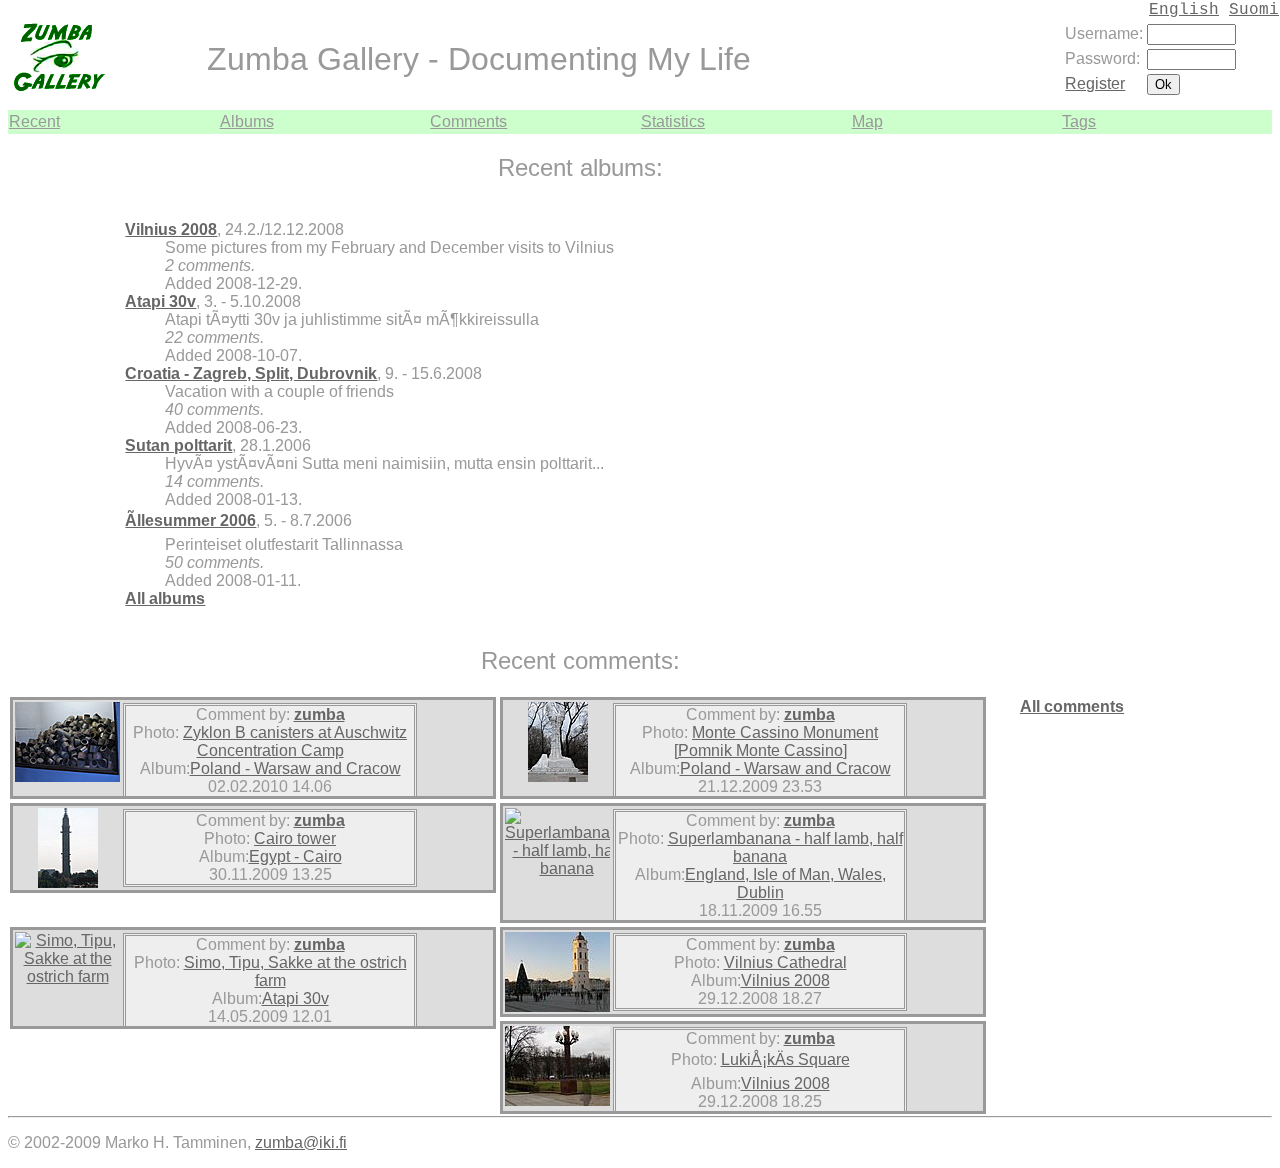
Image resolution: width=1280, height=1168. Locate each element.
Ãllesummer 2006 (190, 520)
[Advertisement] (1212, 434)
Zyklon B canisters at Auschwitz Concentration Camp (295, 741)
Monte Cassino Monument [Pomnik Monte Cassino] (776, 741)
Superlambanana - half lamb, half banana (785, 847)
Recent (34, 121)
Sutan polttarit (178, 445)
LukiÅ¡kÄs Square (785, 1059)
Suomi (1254, 10)
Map (867, 121)
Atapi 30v (160, 301)
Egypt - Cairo (295, 856)
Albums (247, 121)
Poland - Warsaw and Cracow (295, 768)
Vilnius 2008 (171, 229)
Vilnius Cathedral (785, 962)
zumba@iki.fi (301, 1142)
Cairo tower (295, 838)
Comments (468, 121)
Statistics (673, 121)
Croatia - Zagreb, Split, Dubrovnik (251, 373)
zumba (319, 714)
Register (1095, 83)
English (1184, 10)
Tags (1079, 121)
